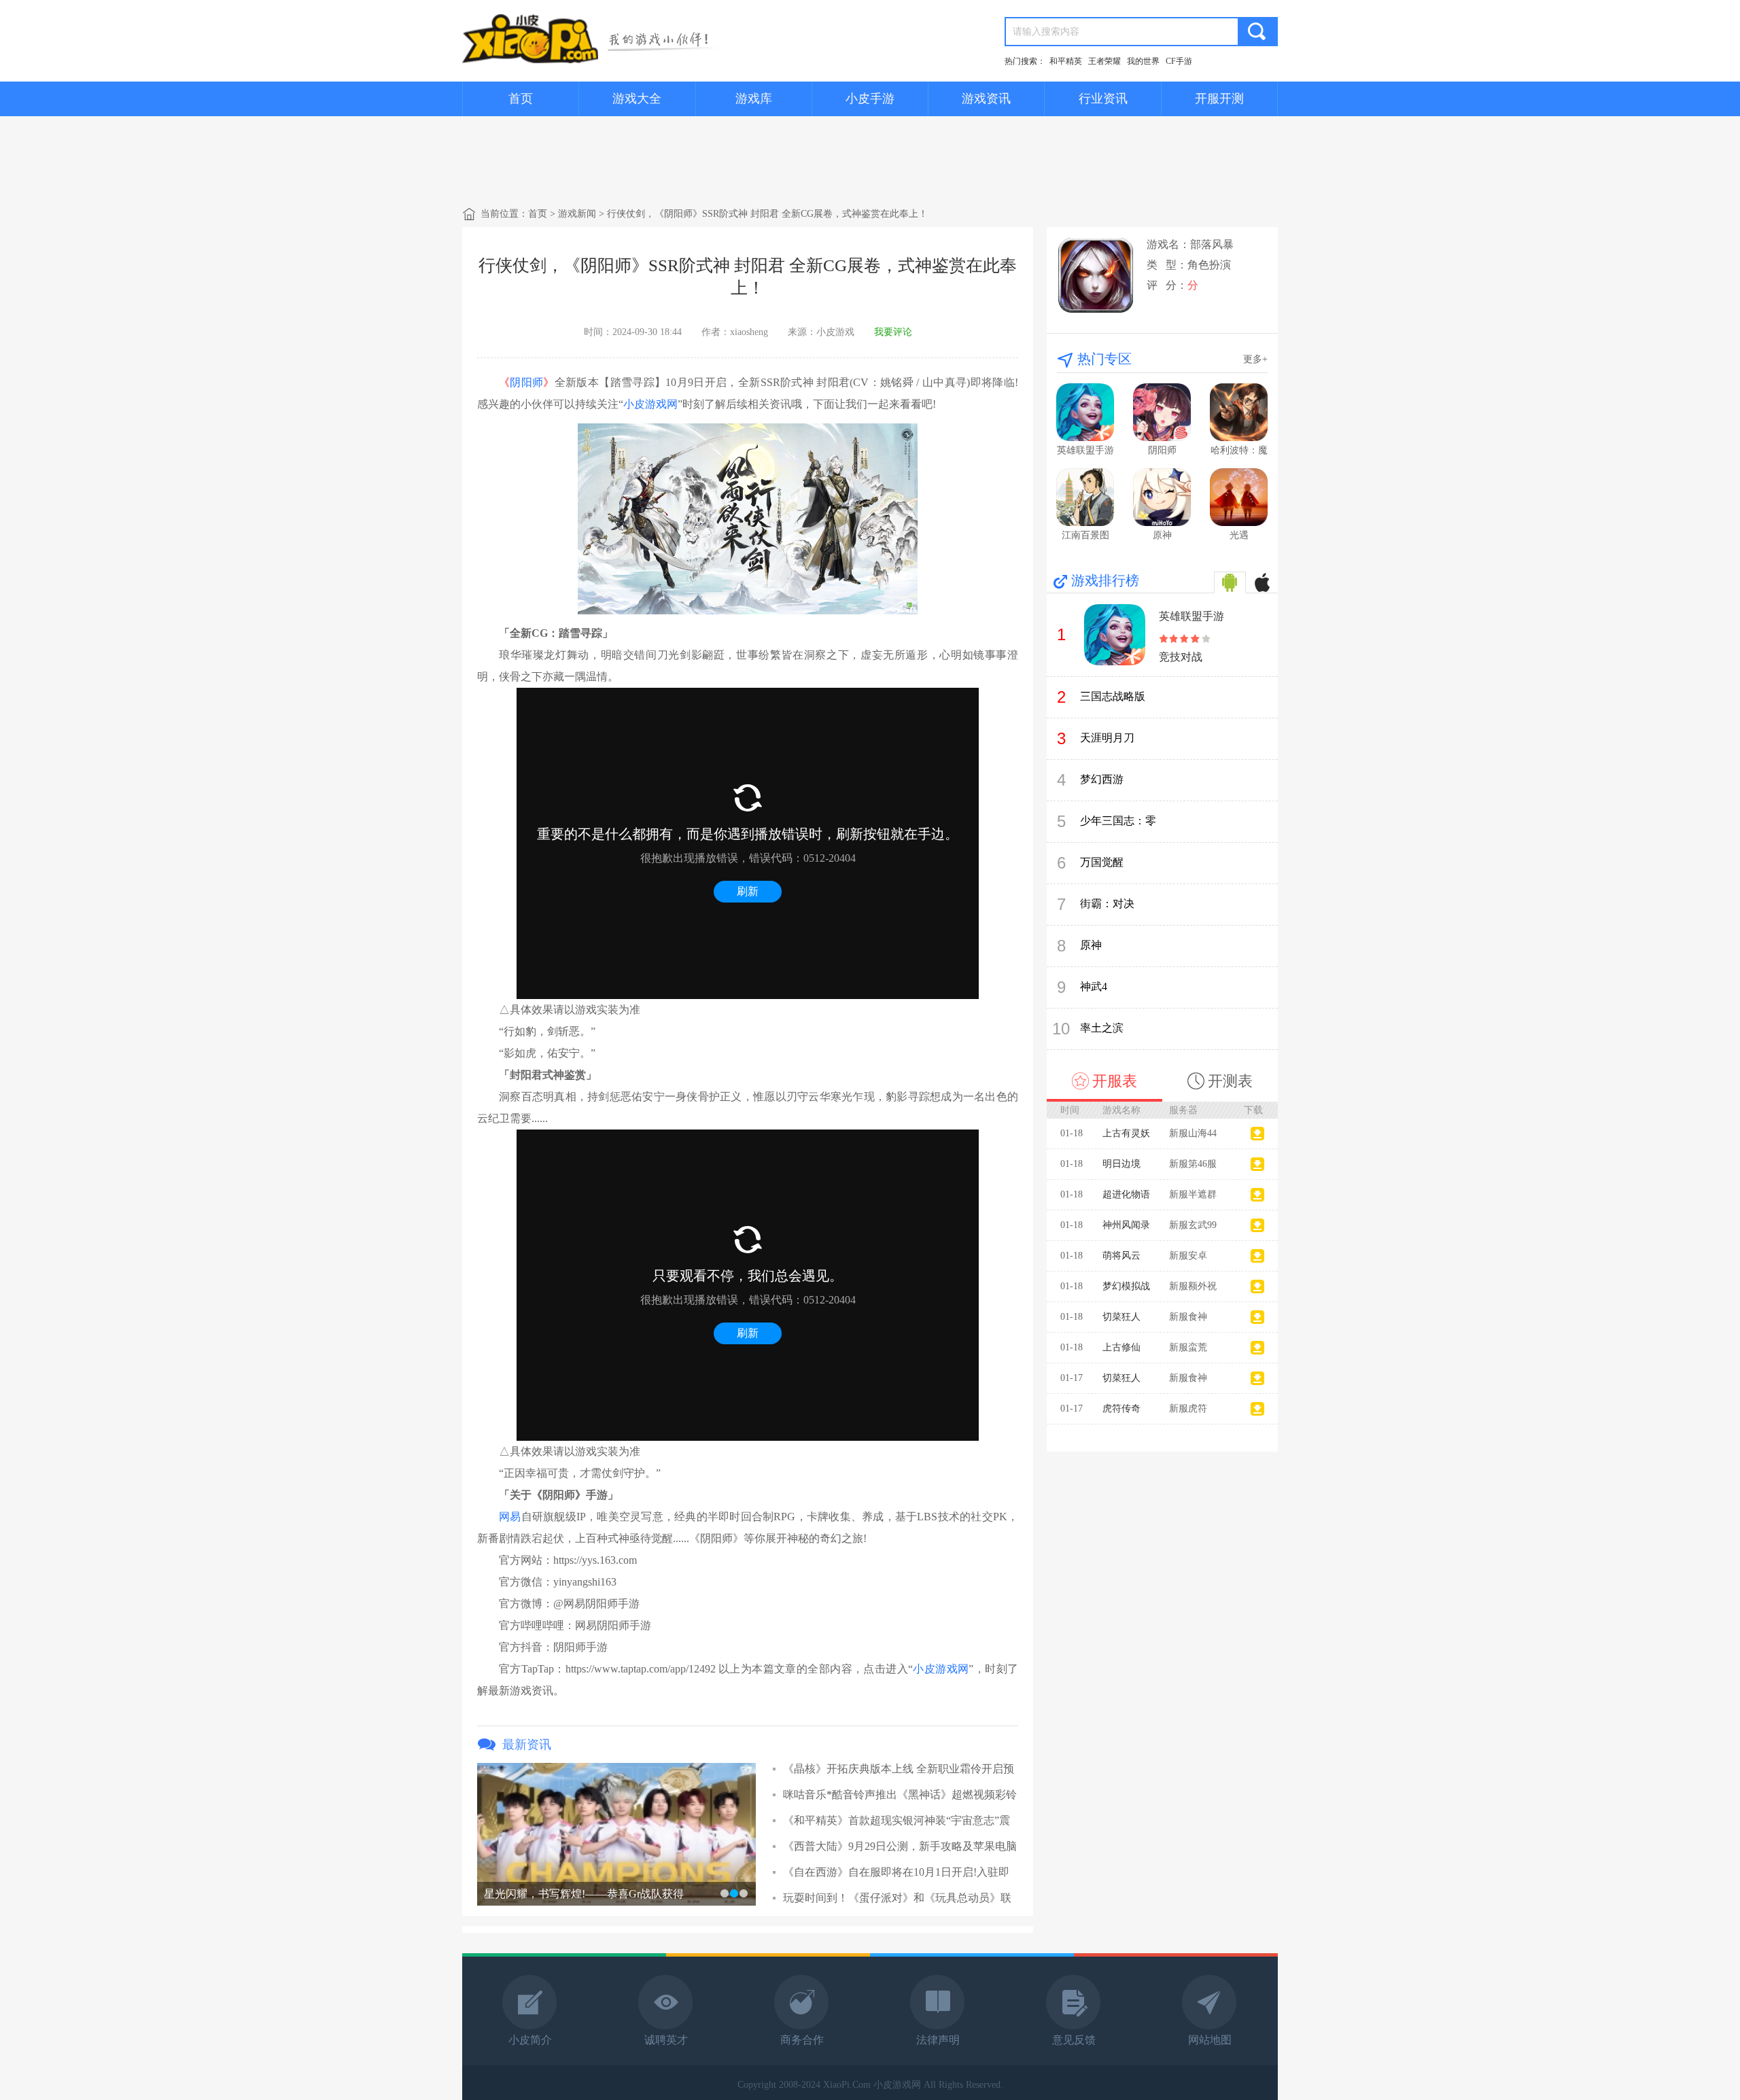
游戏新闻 (577, 214)
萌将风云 (1121, 1256)
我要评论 (893, 332)
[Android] (1230, 582)
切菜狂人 (1121, 1317)
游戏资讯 (986, 99)
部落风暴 (1212, 244)
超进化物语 (1126, 1194)
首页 (521, 99)
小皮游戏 (835, 332)
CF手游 (1179, 61)
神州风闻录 (1126, 1225)
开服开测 (1219, 99)
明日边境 (1121, 1164)
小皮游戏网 (650, 404)
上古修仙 (1121, 1347)
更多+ (1255, 359)
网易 (510, 1517)
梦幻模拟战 (1126, 1286)
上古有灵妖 (1126, 1133)
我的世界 (1143, 61)
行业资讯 (1103, 99)
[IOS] (1262, 582)
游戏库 (754, 99)
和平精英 (1066, 61)
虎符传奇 (1121, 1408)
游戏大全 (637, 99)
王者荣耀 (1104, 61)
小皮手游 (870, 99)
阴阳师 (526, 382)
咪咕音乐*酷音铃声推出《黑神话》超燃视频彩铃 (900, 1795)
